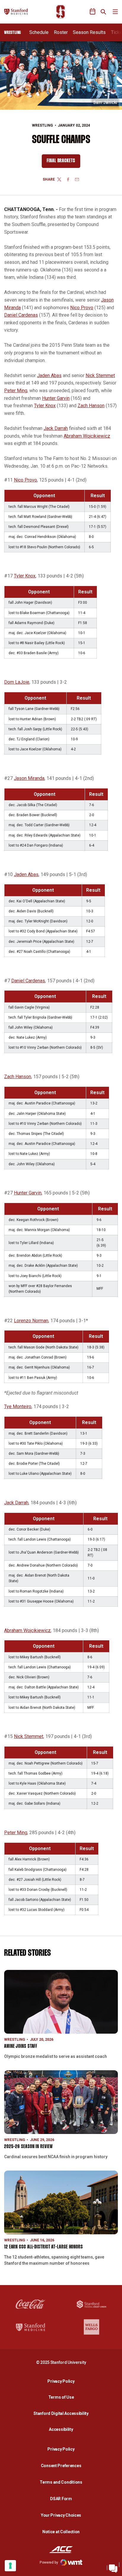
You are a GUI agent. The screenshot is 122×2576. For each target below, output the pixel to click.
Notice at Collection (61, 2532)
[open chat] (113, 2567)
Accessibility (62, 2429)
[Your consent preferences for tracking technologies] (10, 2566)
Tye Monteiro (18, 1406)
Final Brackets (64, 162)
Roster (61, 32)
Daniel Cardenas (21, 315)
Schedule (39, 32)
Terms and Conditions (61, 2482)
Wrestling (42, 125)
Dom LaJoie (17, 682)
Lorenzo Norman (31, 1321)
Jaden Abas (49, 375)
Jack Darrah (56, 428)
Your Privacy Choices (61, 2515)
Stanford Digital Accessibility (62, 2413)
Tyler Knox (45, 406)
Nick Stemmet (100, 375)
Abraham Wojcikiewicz (87, 436)
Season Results (89, 32)
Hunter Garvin (56, 398)
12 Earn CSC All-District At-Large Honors (44, 2247)
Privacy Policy (62, 2381)
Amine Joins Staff (21, 2046)
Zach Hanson (91, 406)
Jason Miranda (29, 778)
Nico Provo (82, 308)
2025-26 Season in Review (28, 2147)
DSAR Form (61, 2499)
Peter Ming (16, 391)
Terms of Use (61, 2397)
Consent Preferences (61, 2466)
